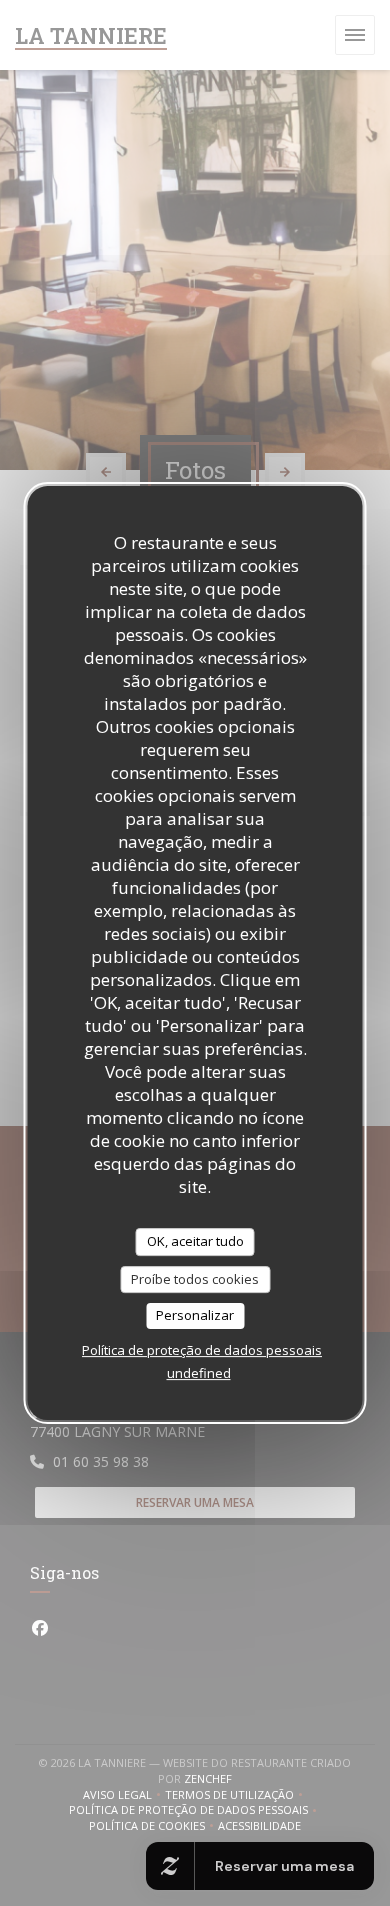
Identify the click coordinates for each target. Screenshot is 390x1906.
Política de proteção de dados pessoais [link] (202, 1350)
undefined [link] (199, 1373)
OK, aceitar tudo (195, 1241)
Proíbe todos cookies (195, 1279)
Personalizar (195, 1315)
